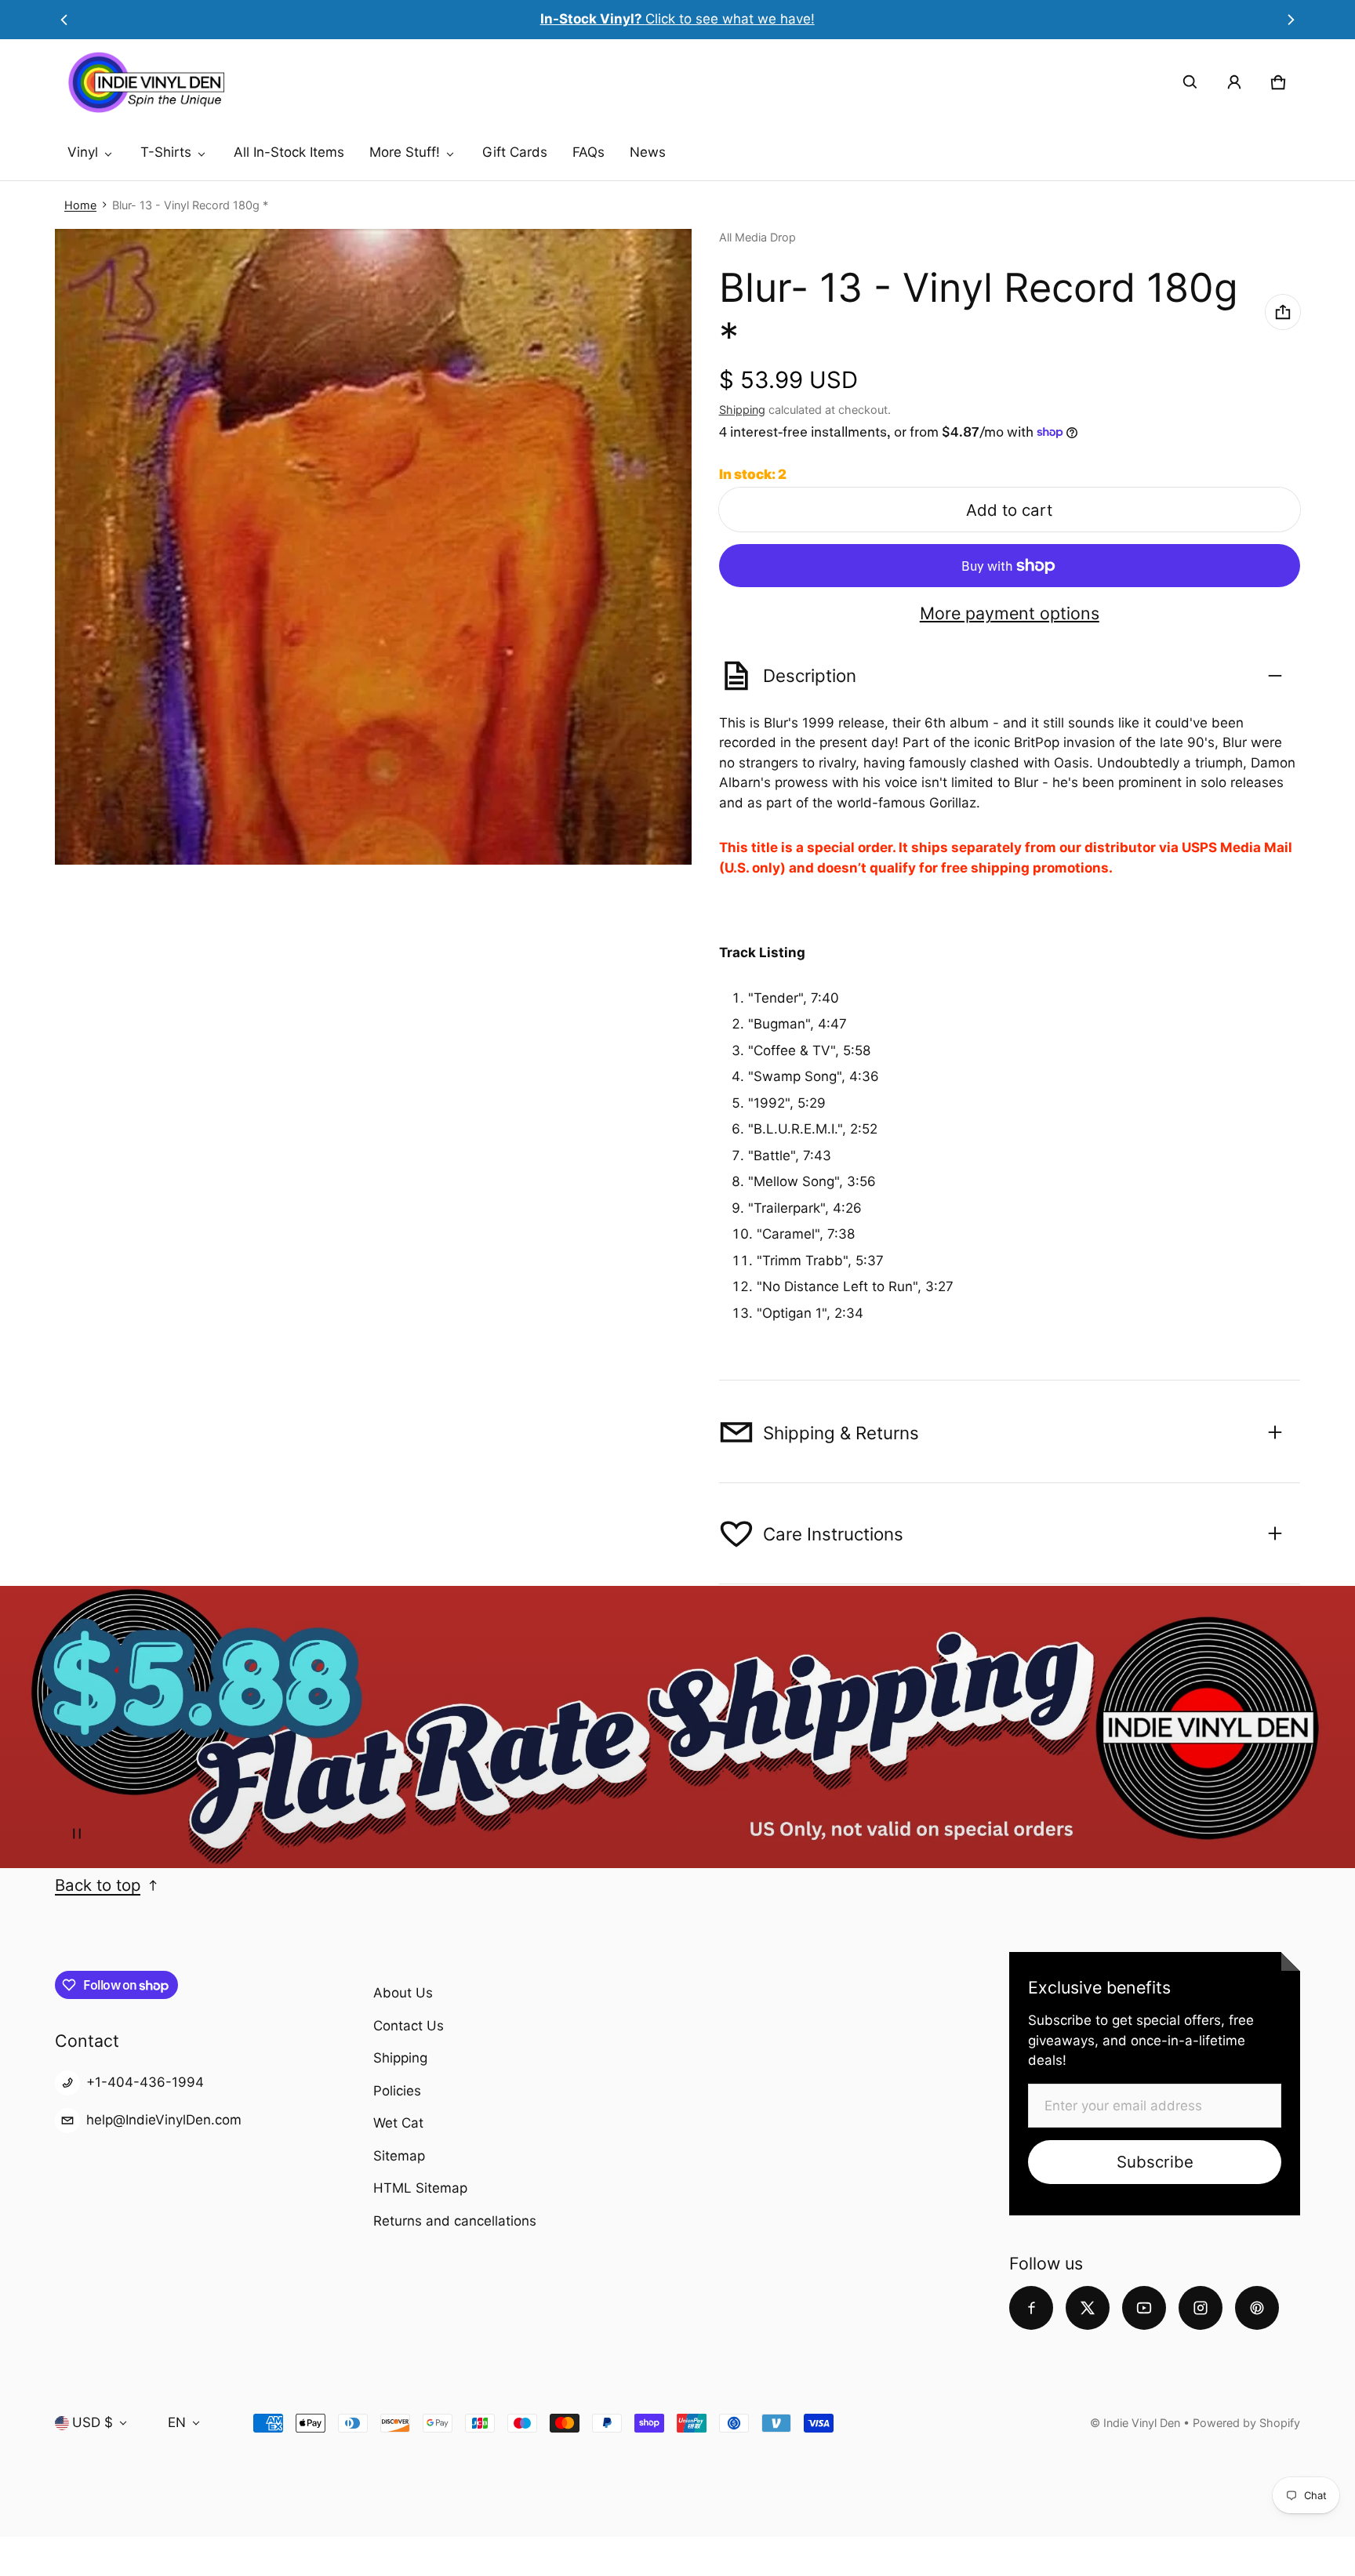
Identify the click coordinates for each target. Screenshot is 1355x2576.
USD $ (93, 2422)
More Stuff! (405, 152)
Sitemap (399, 2156)
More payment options (1010, 613)
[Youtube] (1144, 2308)
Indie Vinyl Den (1143, 2423)
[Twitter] (1088, 2308)
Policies (397, 2091)
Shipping (742, 410)
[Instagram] (1201, 2308)
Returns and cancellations (455, 2221)
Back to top (98, 1885)
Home (80, 205)
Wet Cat (398, 2123)
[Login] (1234, 82)
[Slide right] (1291, 20)
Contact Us (409, 2026)
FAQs (588, 152)
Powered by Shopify (1246, 2423)
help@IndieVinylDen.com (164, 2120)
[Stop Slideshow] (77, 1834)
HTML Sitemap (420, 2188)
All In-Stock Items (289, 152)
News (648, 152)
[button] (1190, 82)
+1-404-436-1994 (145, 2082)
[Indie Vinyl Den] (146, 82)
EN (177, 2422)
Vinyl (83, 152)
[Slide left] (64, 20)
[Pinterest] (1257, 2308)
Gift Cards (515, 152)
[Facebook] (1031, 2308)
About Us (403, 1993)
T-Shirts (166, 152)
